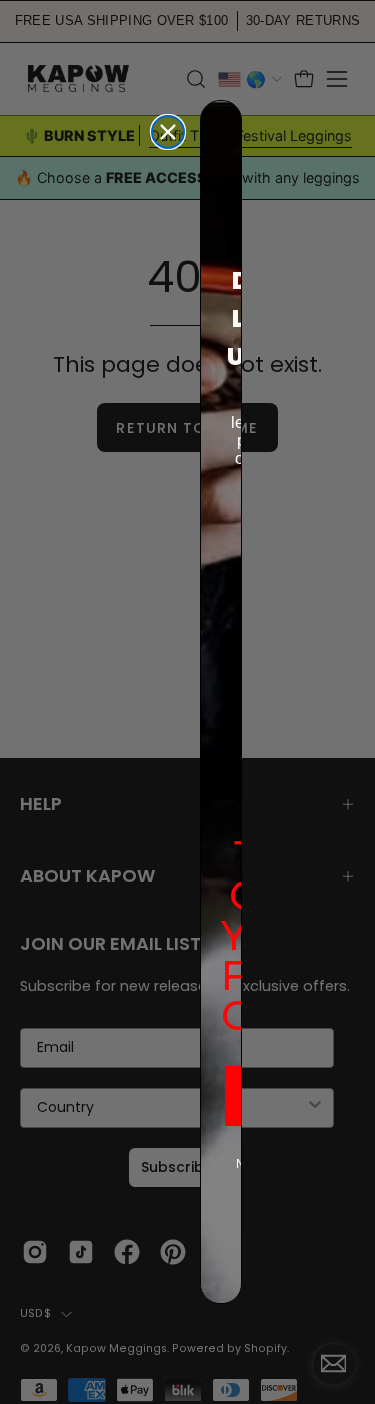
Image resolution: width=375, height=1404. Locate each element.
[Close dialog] (168, 132)
